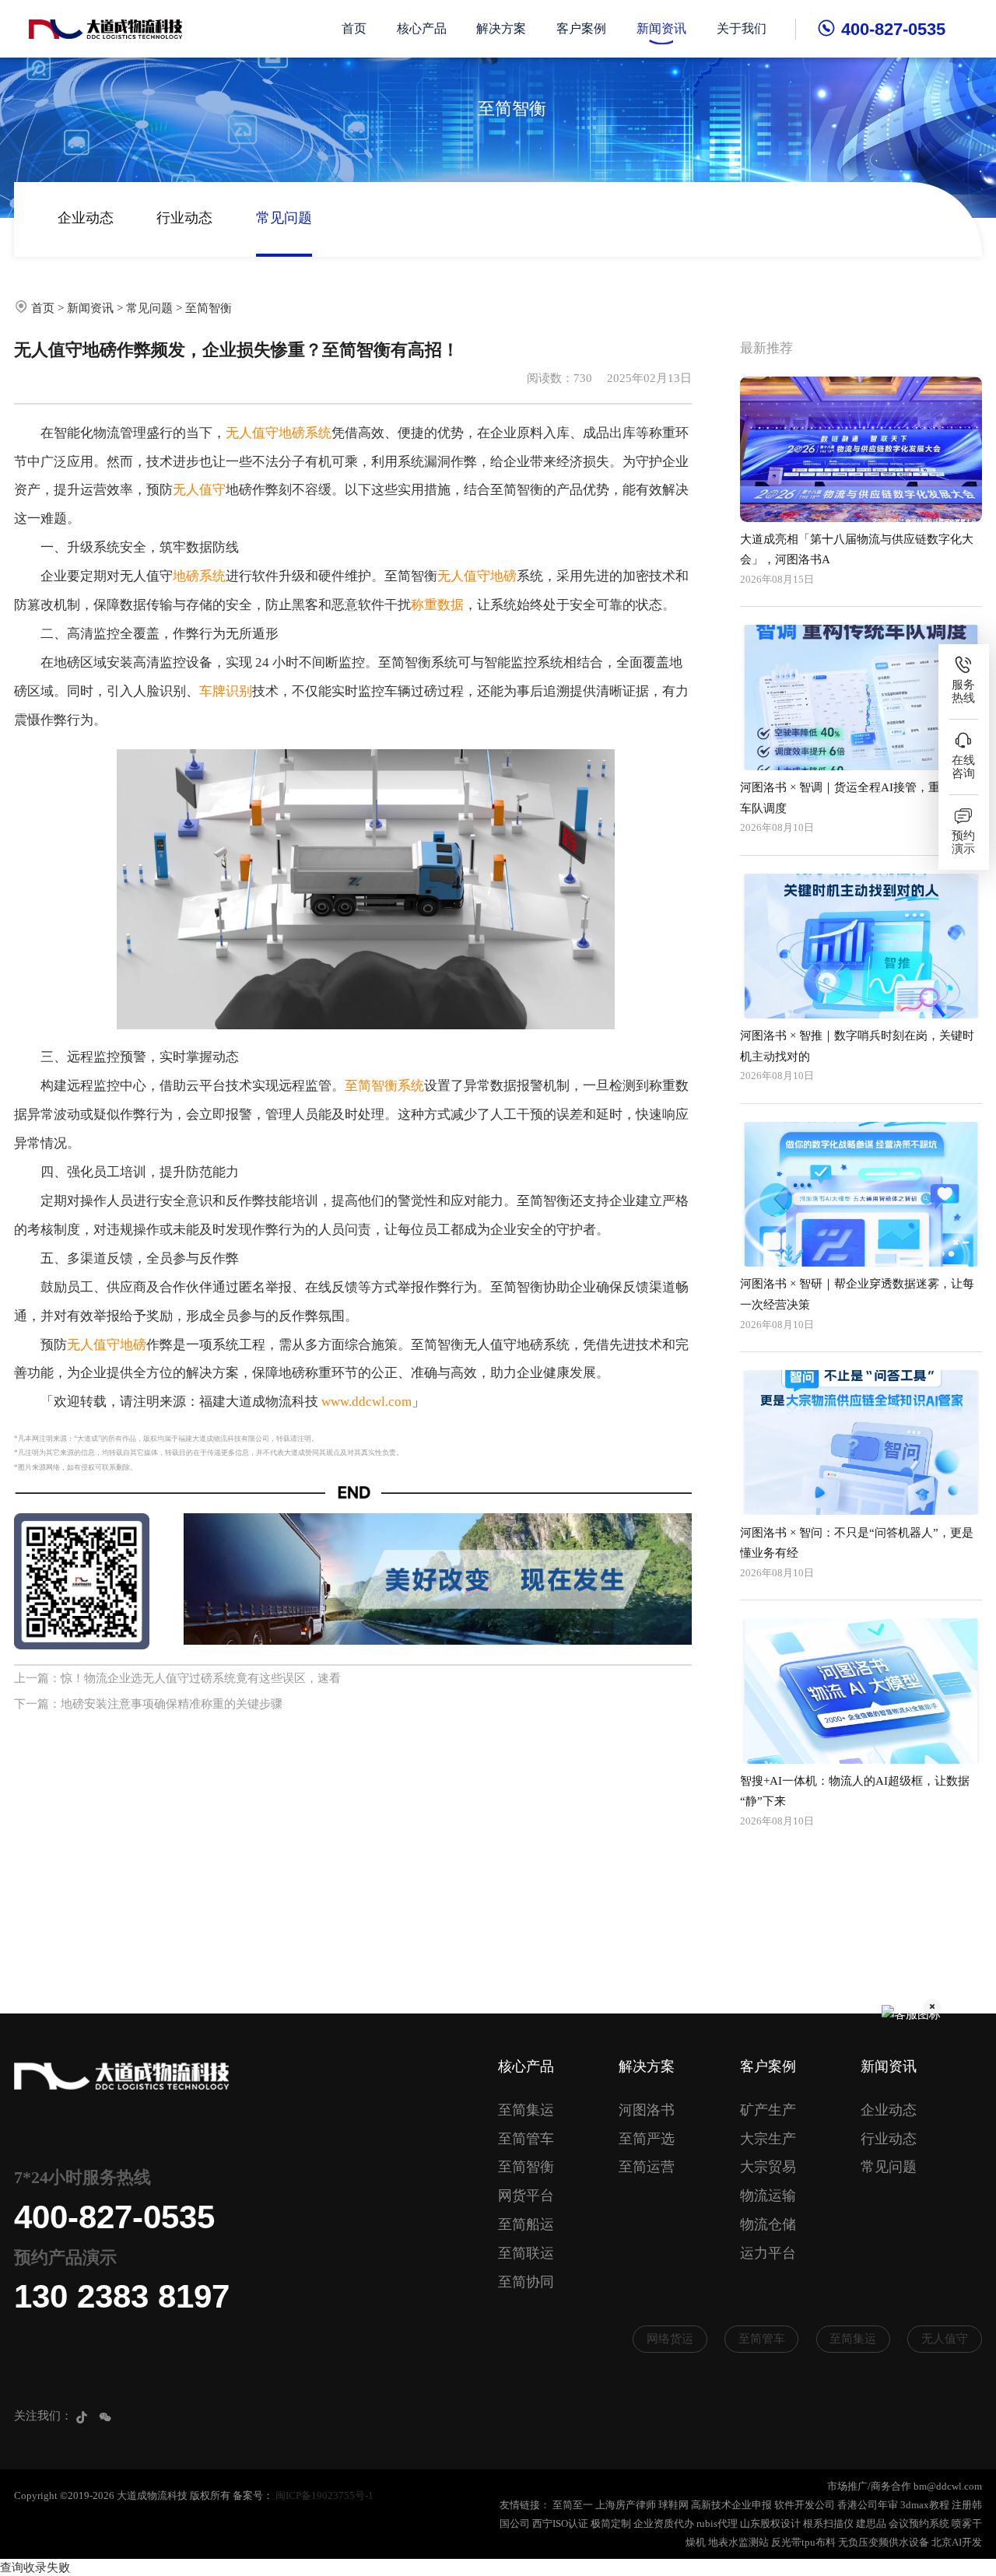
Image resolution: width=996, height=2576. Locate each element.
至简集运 (526, 2110)
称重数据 (437, 605)
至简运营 (647, 2167)
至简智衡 (209, 308)
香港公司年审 (868, 2505)
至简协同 (526, 2282)
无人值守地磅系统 (279, 433)
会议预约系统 (919, 2523)
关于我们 (742, 28)
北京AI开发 (957, 2542)
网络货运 (670, 2339)
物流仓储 (768, 2224)
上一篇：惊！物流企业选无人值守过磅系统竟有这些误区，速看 (177, 1678)
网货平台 (526, 2196)
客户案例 (581, 28)
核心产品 (422, 28)
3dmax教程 (925, 2505)
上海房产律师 (626, 2505)
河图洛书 (647, 2110)
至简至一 (573, 2505)
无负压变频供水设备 (884, 2542)
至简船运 (526, 2224)
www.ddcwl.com (366, 1402)
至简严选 (647, 2139)
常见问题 (284, 218)
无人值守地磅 (477, 576)
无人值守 (199, 490)
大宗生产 (768, 2139)
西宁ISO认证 (560, 2523)
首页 (354, 28)
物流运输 (768, 2196)
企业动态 (86, 218)
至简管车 (526, 2139)
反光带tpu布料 (803, 2542)
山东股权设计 (770, 2523)
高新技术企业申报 (731, 2505)
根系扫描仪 (828, 2523)
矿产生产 (768, 2110)
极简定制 (611, 2523)
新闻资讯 (661, 28)
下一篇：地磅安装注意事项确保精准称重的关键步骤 (148, 1704)
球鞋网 (673, 2505)
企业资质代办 (664, 2523)
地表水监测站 (738, 2542)
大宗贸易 (768, 2167)
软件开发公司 (805, 2505)
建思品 (871, 2523)
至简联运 (526, 2253)
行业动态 (184, 218)
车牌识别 (226, 691)
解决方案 (501, 28)
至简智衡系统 (384, 1086)
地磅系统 (199, 576)
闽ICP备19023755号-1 (324, 2495)
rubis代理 (717, 2523)
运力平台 (768, 2253)
